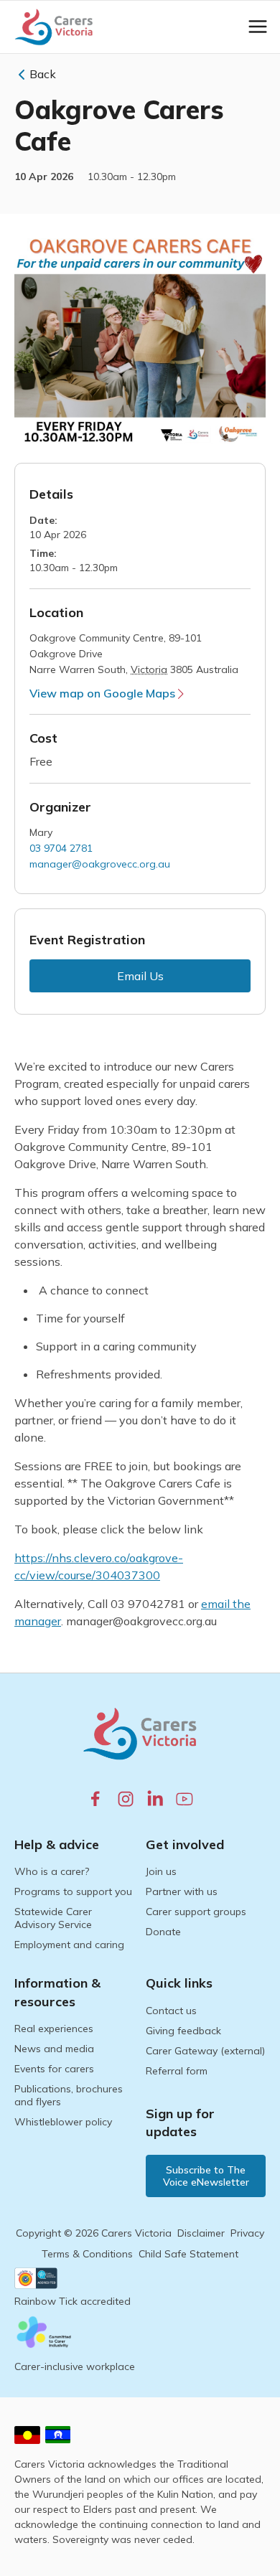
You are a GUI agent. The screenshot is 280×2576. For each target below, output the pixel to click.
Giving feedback (183, 2031)
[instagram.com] (126, 1799)
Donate (163, 1932)
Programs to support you (73, 1891)
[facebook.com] (95, 1798)
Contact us (171, 2011)
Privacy (247, 2233)
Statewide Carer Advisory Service (53, 1918)
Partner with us (182, 1891)
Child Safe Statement (188, 2254)
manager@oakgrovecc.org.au (100, 864)
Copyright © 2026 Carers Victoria (94, 2233)
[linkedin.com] (155, 1798)
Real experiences (54, 2029)
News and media (54, 2049)
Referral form (177, 2071)
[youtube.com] (185, 1799)
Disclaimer (201, 2233)
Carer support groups (196, 1912)
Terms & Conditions (87, 2254)
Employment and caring (69, 1945)
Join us (161, 1871)
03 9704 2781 (61, 848)
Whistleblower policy (63, 2122)
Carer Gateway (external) (205, 2051)
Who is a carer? (52, 1871)
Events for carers (54, 2069)
